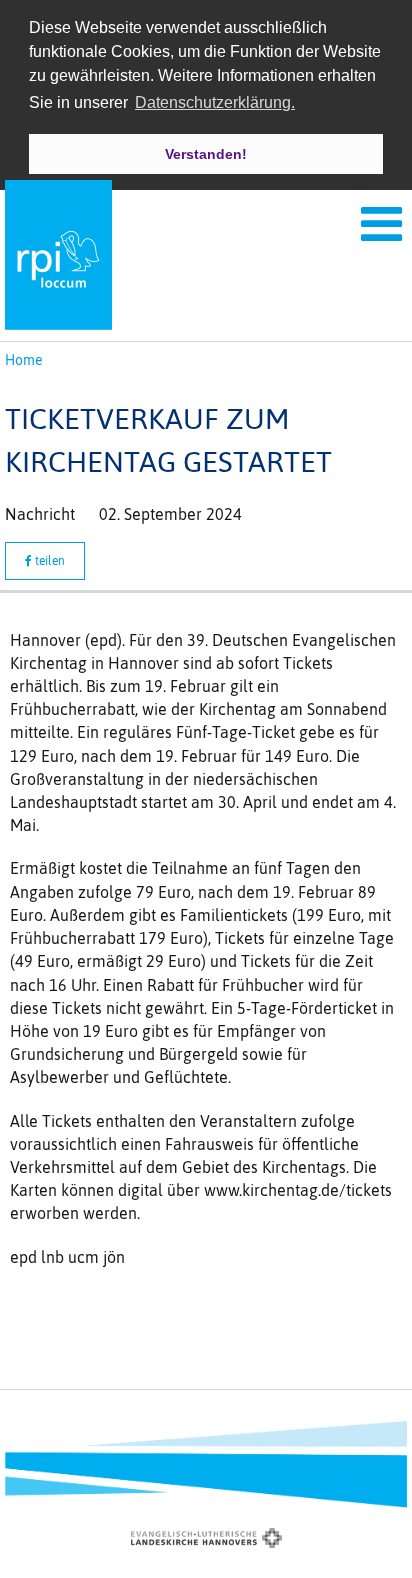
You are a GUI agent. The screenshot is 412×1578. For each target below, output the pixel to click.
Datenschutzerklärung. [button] (215, 102)
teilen (48, 561)
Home (24, 360)
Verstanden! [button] (206, 154)
